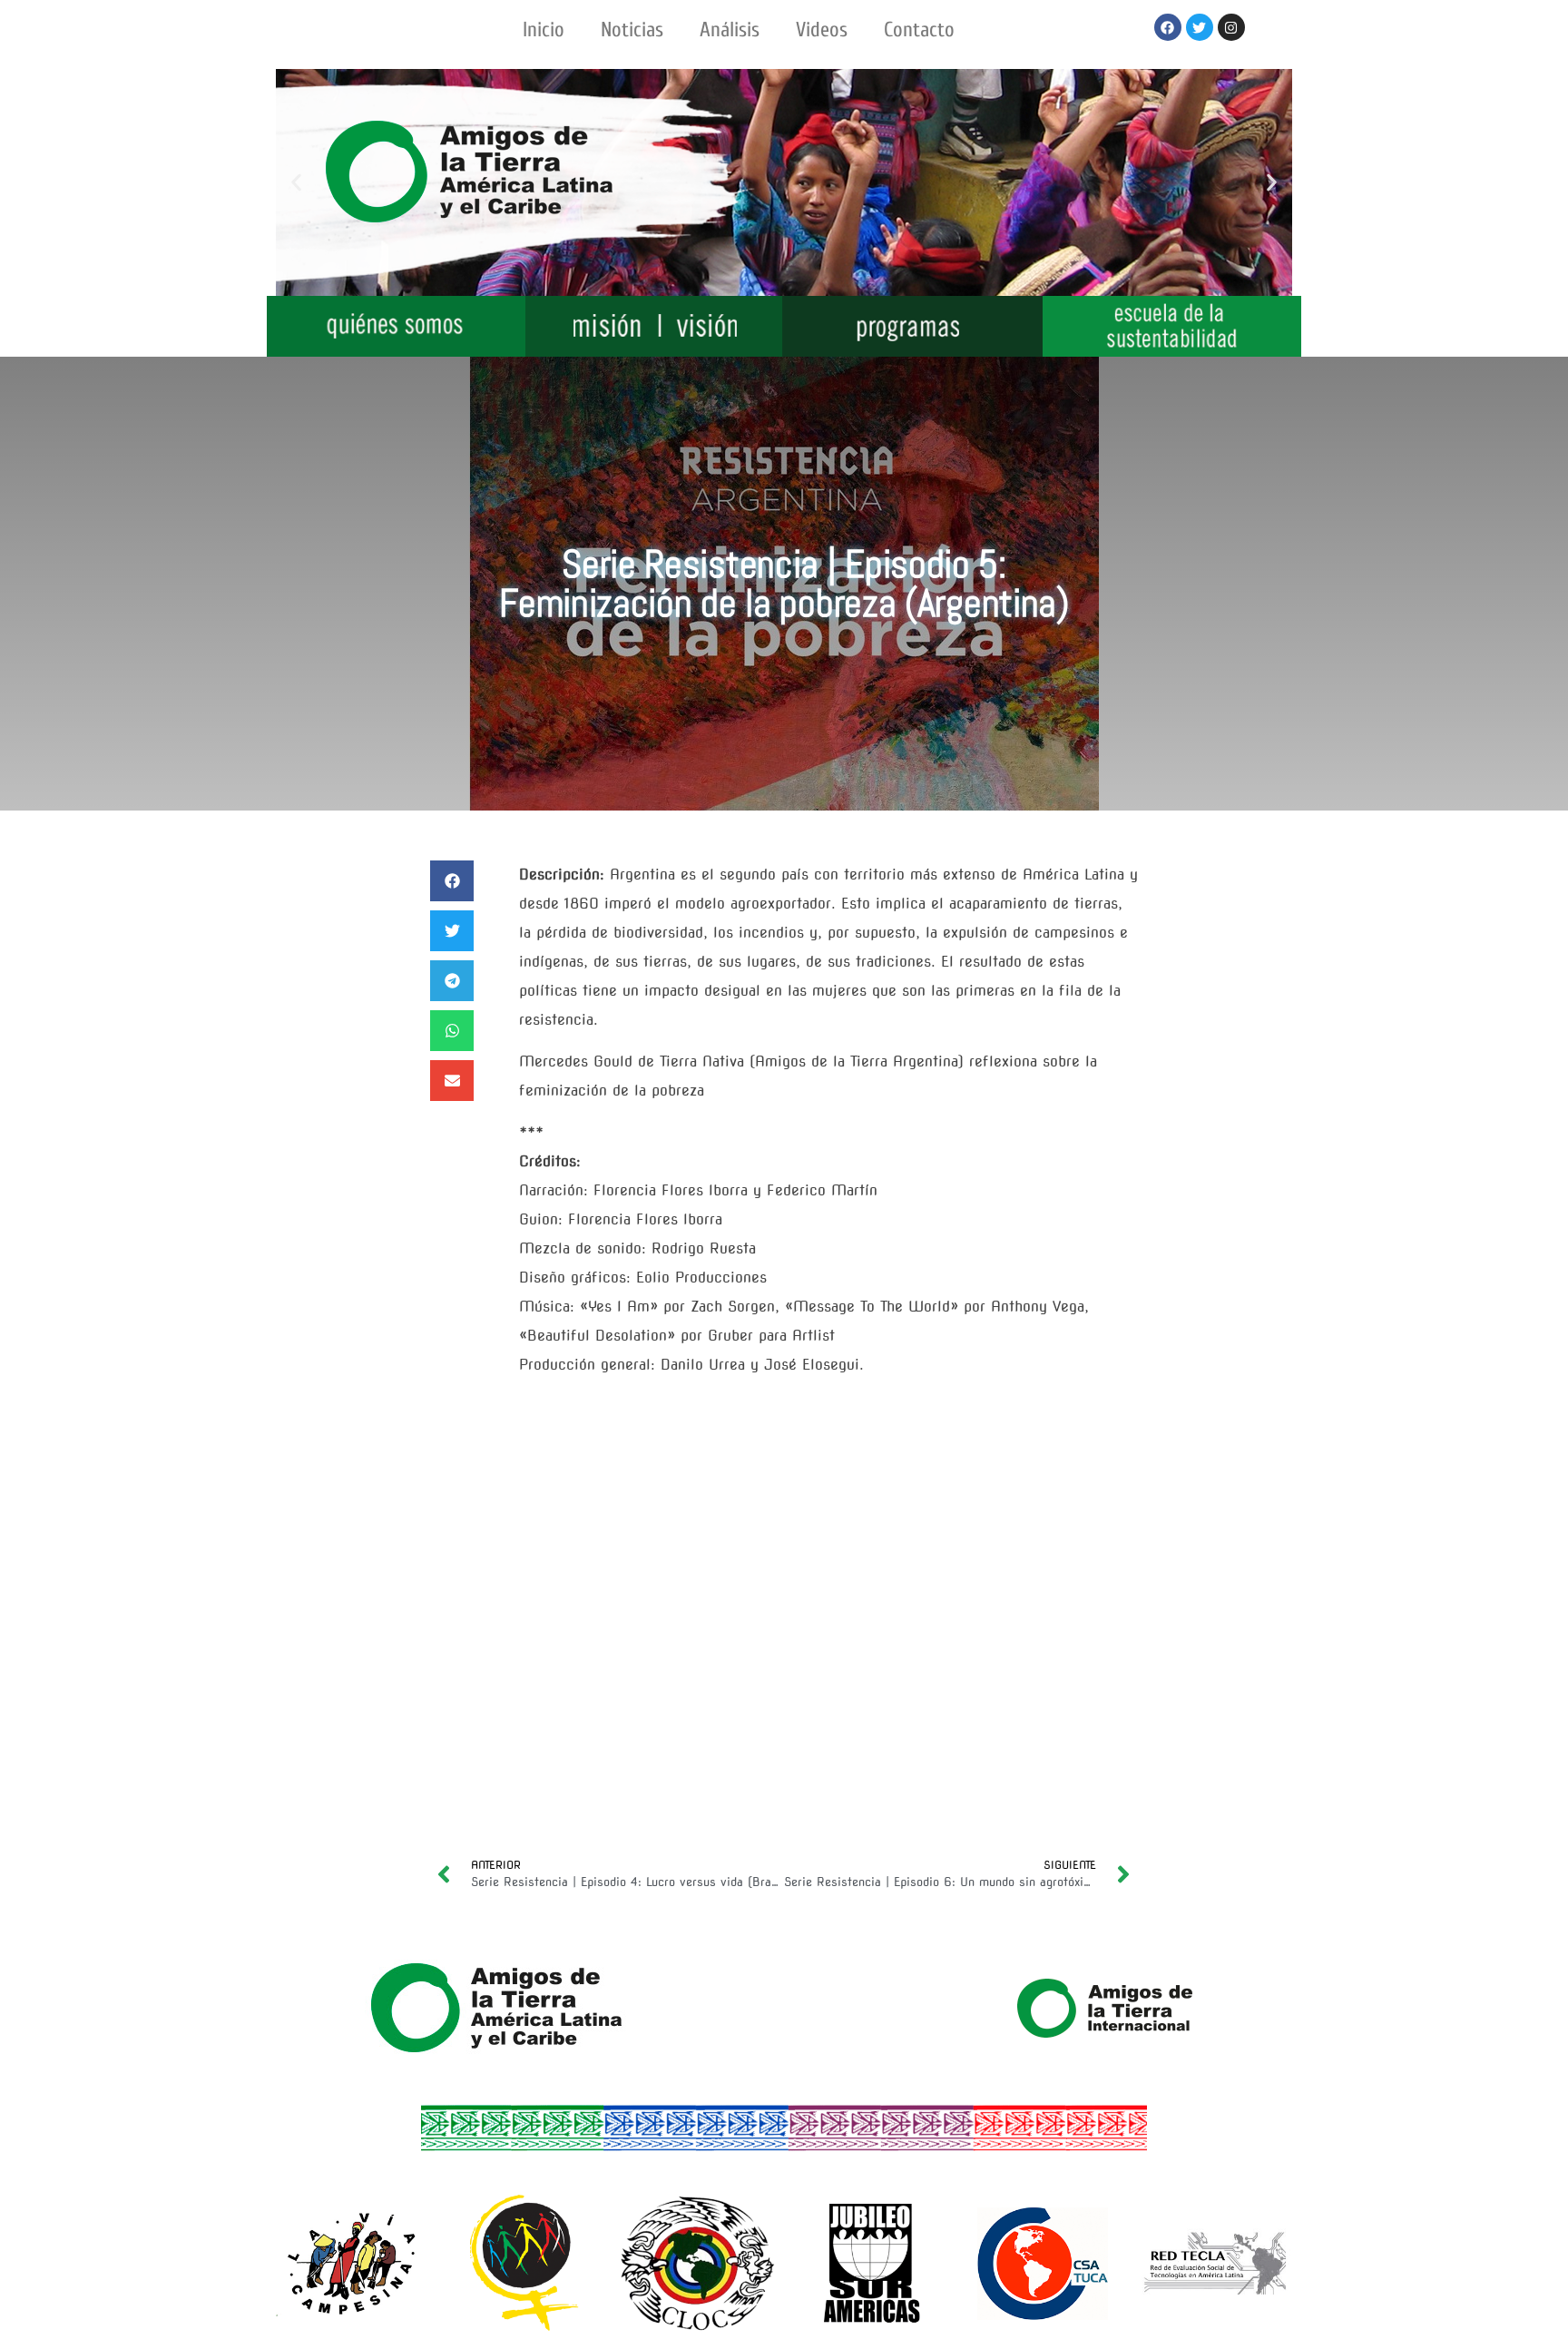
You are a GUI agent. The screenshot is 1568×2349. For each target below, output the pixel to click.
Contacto (919, 29)
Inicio (544, 29)
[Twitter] (1200, 27)
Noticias (632, 29)
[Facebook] (1168, 27)
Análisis (730, 29)
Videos (822, 29)
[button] (296, 183)
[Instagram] (1231, 27)
